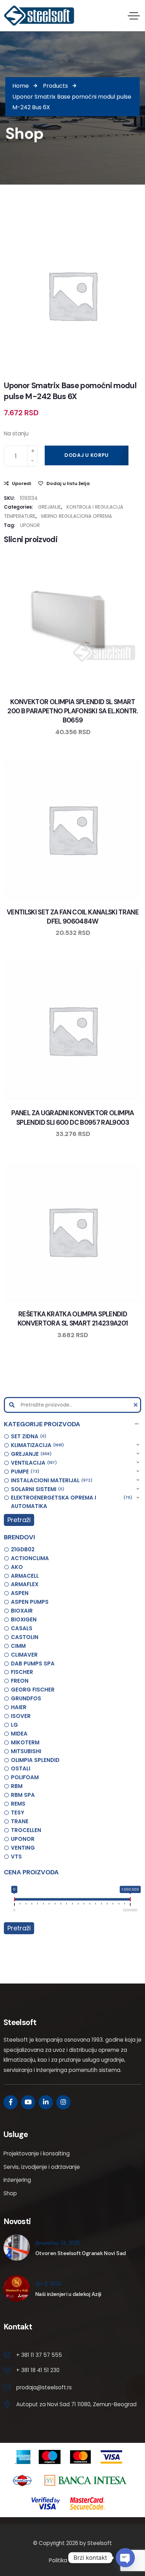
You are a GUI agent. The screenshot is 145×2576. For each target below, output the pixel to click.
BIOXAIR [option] (22, 1611)
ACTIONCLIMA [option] (30, 1558)
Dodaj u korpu (87, 455)
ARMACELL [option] (25, 1576)
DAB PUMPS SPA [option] (33, 1663)
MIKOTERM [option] (25, 1742)
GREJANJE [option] (30, 1454)
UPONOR (30, 525)
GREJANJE (49, 507)
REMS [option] (18, 1804)
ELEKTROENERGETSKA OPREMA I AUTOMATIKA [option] (70, 1502)
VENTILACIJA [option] (33, 1463)
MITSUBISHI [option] (26, 1751)
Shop (10, 2193)
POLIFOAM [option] (25, 1777)
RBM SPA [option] (23, 1795)
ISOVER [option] (21, 1716)
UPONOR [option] (23, 1839)
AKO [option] (17, 1567)
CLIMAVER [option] (24, 1655)
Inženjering (17, 2180)
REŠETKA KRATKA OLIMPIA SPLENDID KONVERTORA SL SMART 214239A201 (73, 1319)
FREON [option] (20, 1681)
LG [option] (14, 1725)
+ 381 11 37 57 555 (39, 2355)
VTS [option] (16, 1857)
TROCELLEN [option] (26, 1830)
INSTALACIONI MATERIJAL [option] (51, 1480)
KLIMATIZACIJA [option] (36, 1445)
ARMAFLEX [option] (25, 1584)
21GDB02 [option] (23, 1549)
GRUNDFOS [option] (26, 1698)
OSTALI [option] (21, 1768)
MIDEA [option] (19, 1734)
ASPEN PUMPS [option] (30, 1602)
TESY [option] (18, 1812)
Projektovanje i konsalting (37, 2153)
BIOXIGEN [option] (24, 1619)
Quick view (80, 687)
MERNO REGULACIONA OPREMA (77, 516)
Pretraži (19, 1520)
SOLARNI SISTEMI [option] (37, 1489)
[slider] (15, 1900)
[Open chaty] (125, 2558)
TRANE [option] (20, 1821)
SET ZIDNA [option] (28, 1436)
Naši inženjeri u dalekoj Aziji (68, 2294)
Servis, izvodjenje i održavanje (42, 2167)
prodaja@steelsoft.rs (44, 2387)
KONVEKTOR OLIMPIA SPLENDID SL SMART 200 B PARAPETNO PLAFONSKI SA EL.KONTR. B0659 (73, 711)
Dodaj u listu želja (68, 483)
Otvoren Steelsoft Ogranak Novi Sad (80, 2253)
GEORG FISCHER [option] (33, 1690)
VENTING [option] (23, 1848)
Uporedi (22, 483)
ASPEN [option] (20, 1593)
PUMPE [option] (24, 1472)
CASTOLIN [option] (25, 1637)
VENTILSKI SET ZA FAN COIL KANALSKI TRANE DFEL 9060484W (73, 917)
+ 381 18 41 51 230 (38, 2370)
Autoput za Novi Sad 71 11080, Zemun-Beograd (76, 2404)
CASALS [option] (22, 1628)
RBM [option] (17, 1786)
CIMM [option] (18, 1646)
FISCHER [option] (22, 1672)
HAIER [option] (19, 1707)
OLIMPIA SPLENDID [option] (35, 1760)
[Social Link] (11, 2102)
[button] (72, 1424)
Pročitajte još (93, 897)
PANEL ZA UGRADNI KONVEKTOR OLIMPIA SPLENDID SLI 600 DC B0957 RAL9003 (72, 1118)
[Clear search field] (137, 1405)
